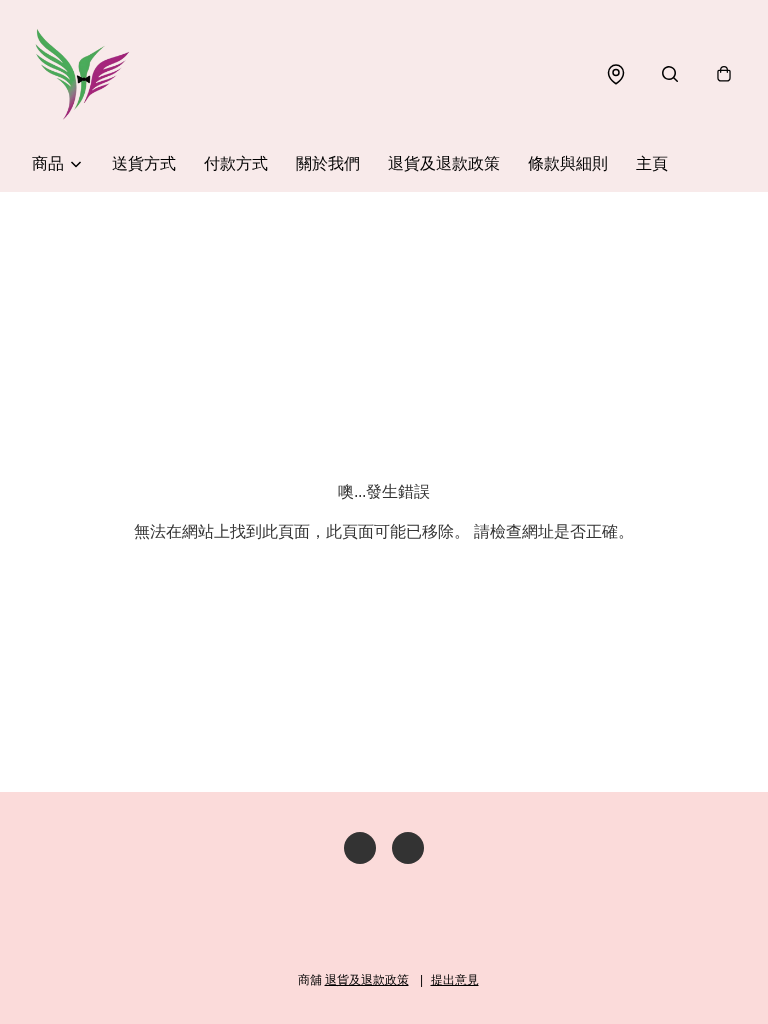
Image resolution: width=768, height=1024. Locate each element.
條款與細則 (568, 163)
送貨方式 (144, 163)
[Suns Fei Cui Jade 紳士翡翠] (82, 74)
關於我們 (328, 163)
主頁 (652, 163)
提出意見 (455, 980)
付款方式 (236, 163)
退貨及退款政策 (444, 163)
